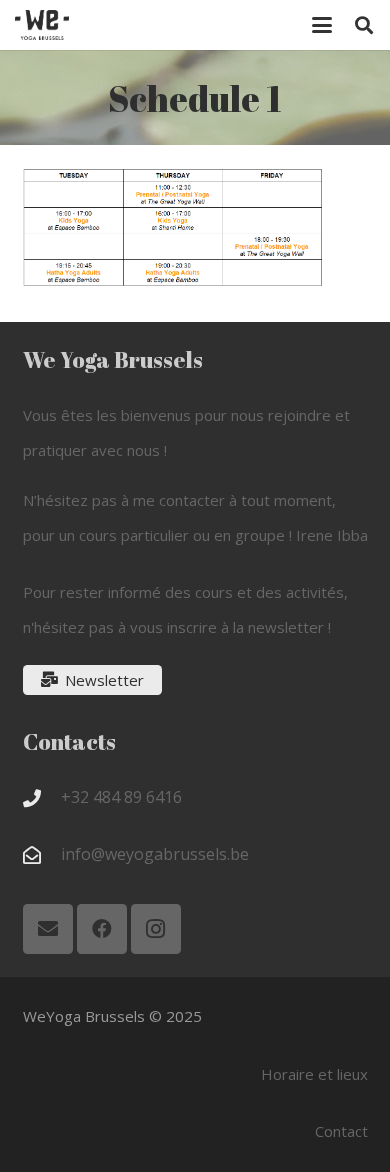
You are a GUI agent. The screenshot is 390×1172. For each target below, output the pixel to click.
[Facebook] (102, 929)
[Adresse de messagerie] (48, 929)
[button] (322, 25)
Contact (341, 1131)
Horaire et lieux (314, 1074)
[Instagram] (156, 929)
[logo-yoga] (42, 25)
